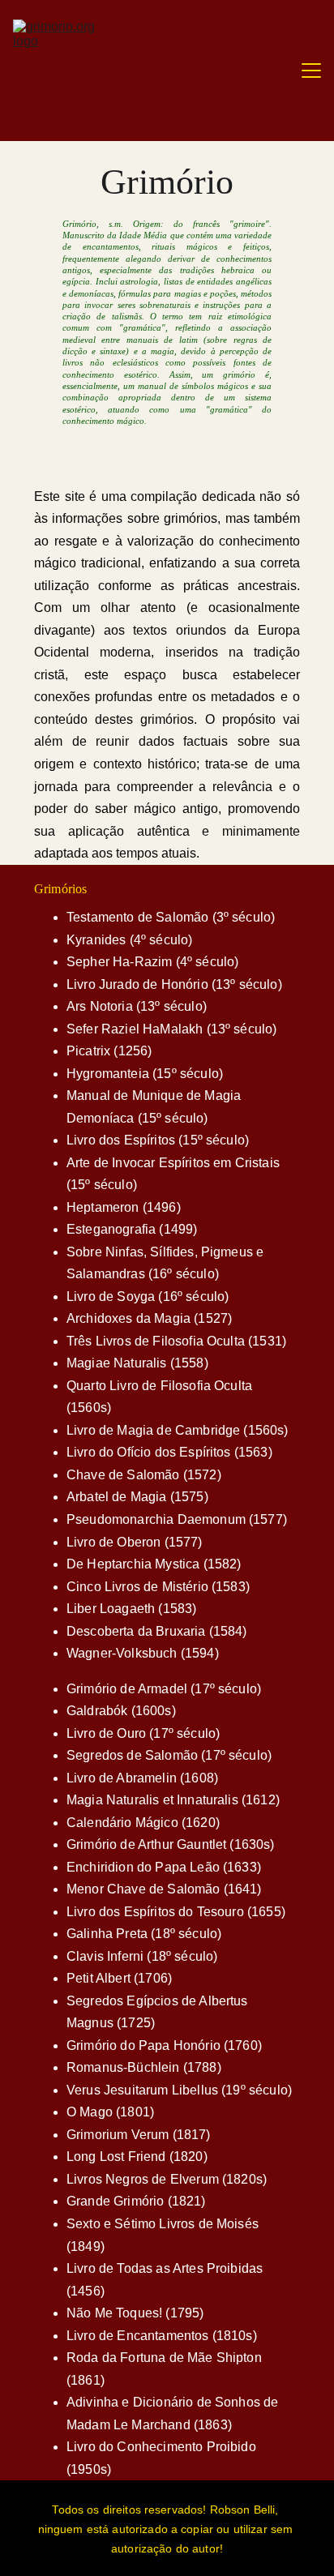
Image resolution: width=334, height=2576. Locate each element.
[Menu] (311, 71)
